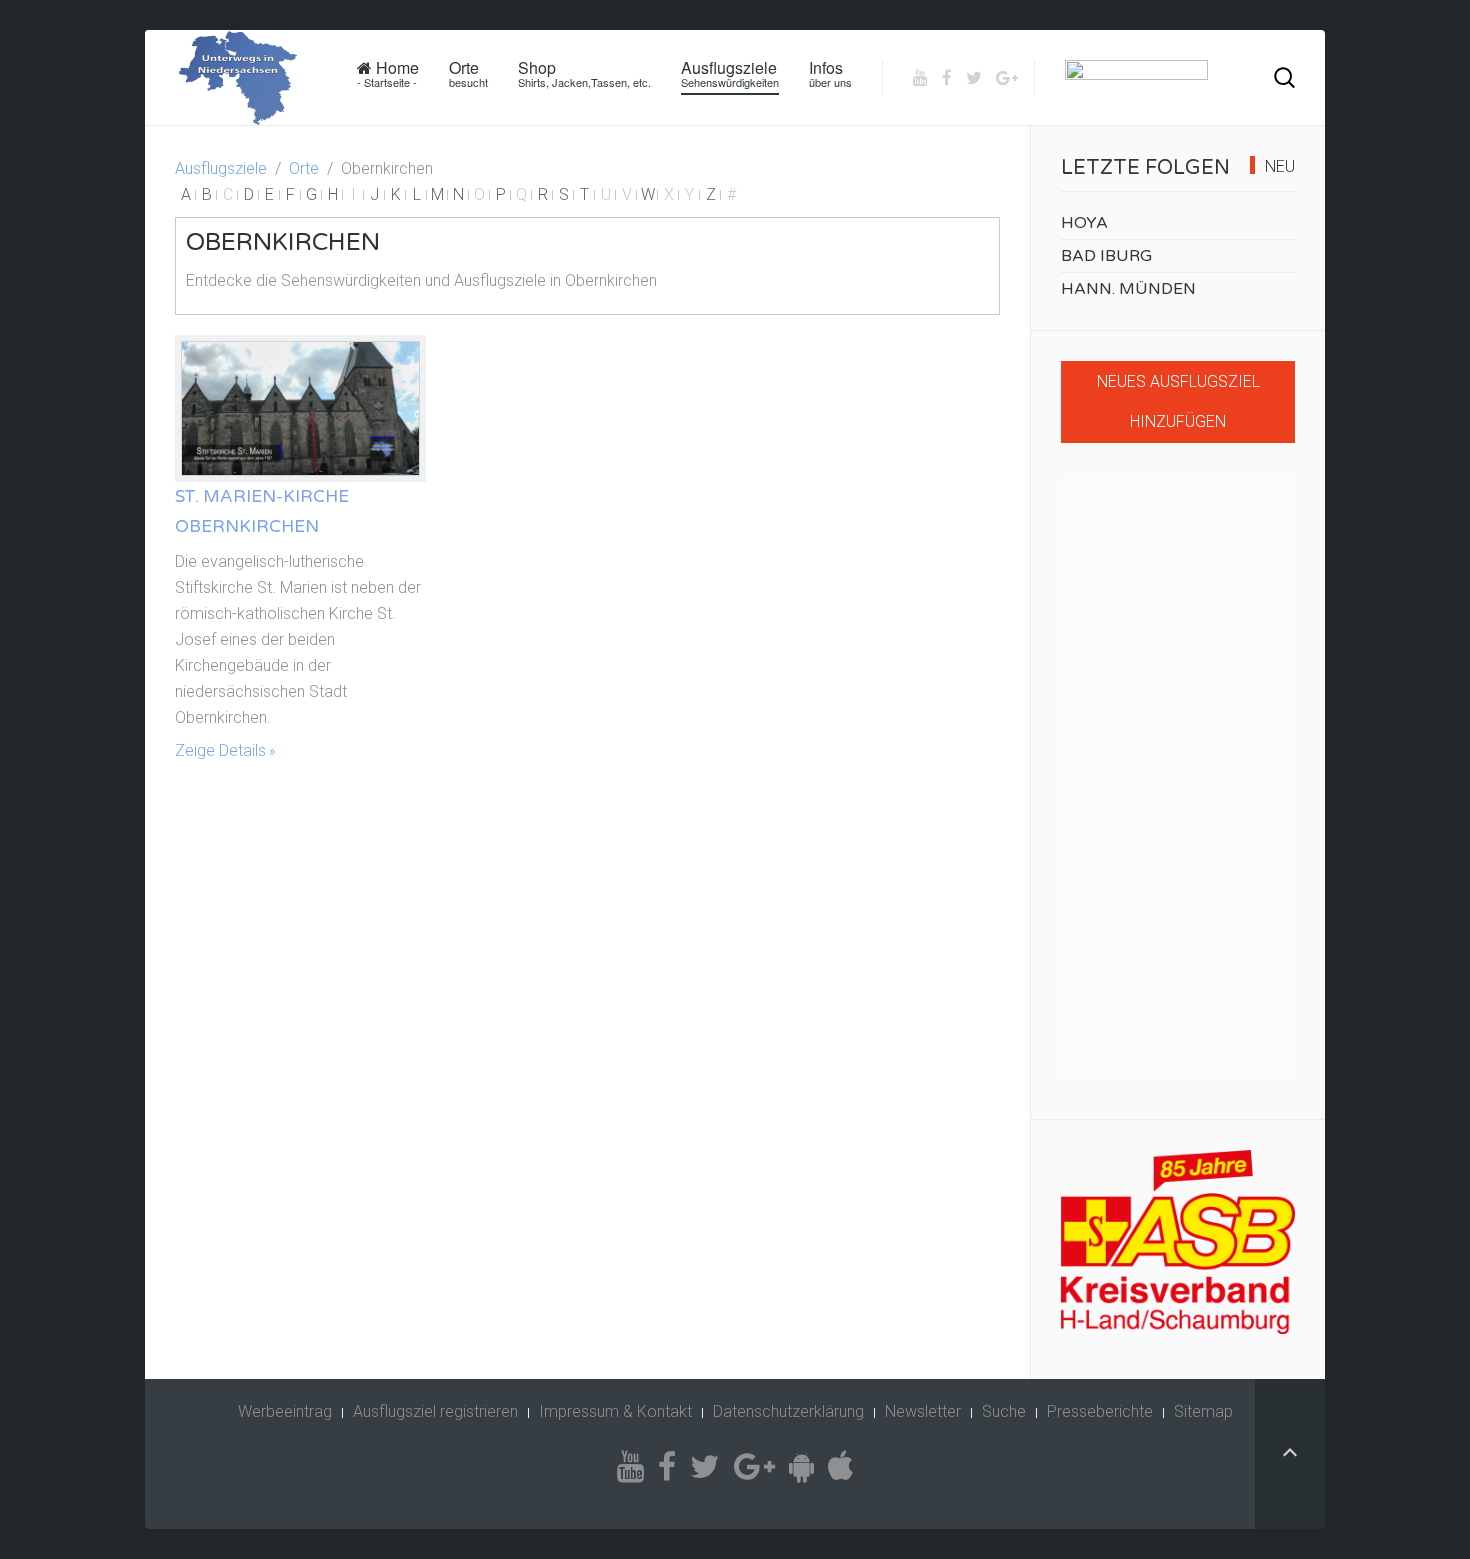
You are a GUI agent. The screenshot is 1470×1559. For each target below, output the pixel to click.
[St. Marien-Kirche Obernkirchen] (300, 408)
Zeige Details (220, 750)
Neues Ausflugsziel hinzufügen (1178, 401)
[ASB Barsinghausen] (1178, 1242)
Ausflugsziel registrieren (435, 1411)
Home (388, 73)
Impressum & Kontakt (615, 1411)
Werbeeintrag (285, 1411)
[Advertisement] (1178, 779)
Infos (830, 73)
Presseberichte (1100, 1411)
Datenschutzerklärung (788, 1411)
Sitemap (1203, 1411)
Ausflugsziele (730, 73)
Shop (584, 73)
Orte (468, 73)
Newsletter (923, 1411)
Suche (1004, 1411)
